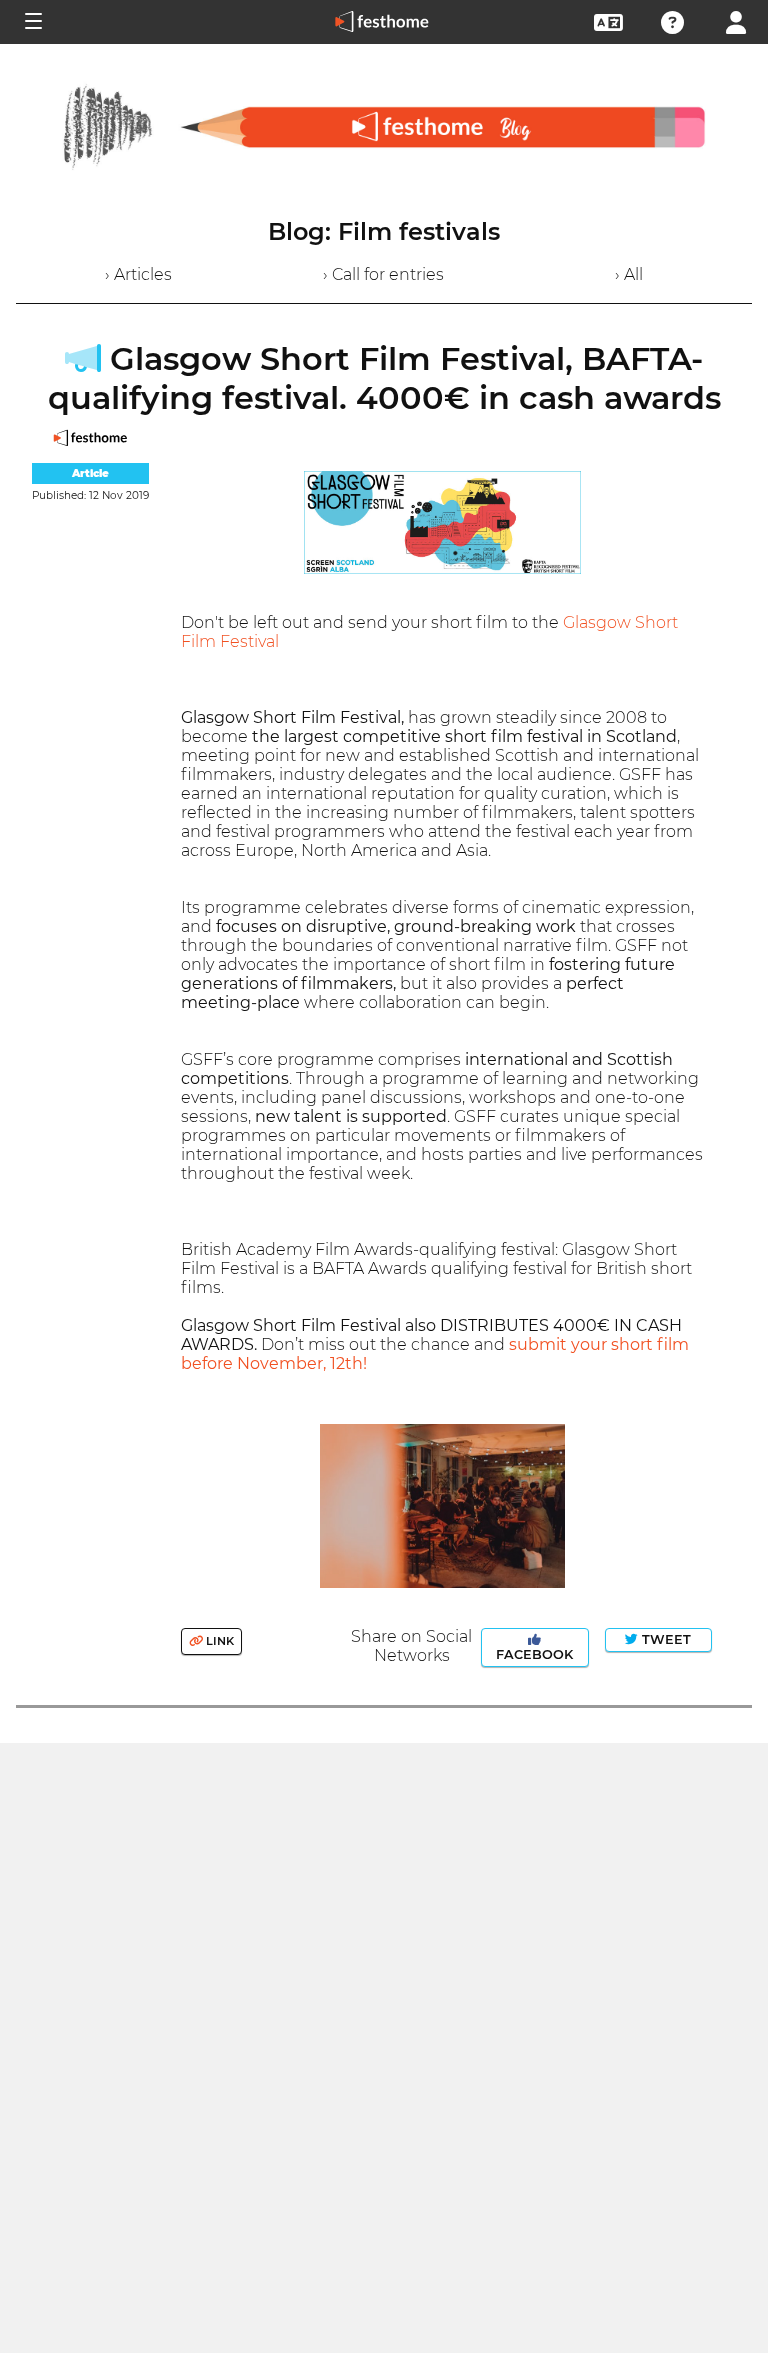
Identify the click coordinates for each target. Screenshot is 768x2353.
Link (218, 1641)
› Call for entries (383, 274)
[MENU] (32, 22)
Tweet (664, 1639)
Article (90, 473)
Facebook (534, 1654)
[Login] (736, 20)
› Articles (138, 274)
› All (629, 274)
